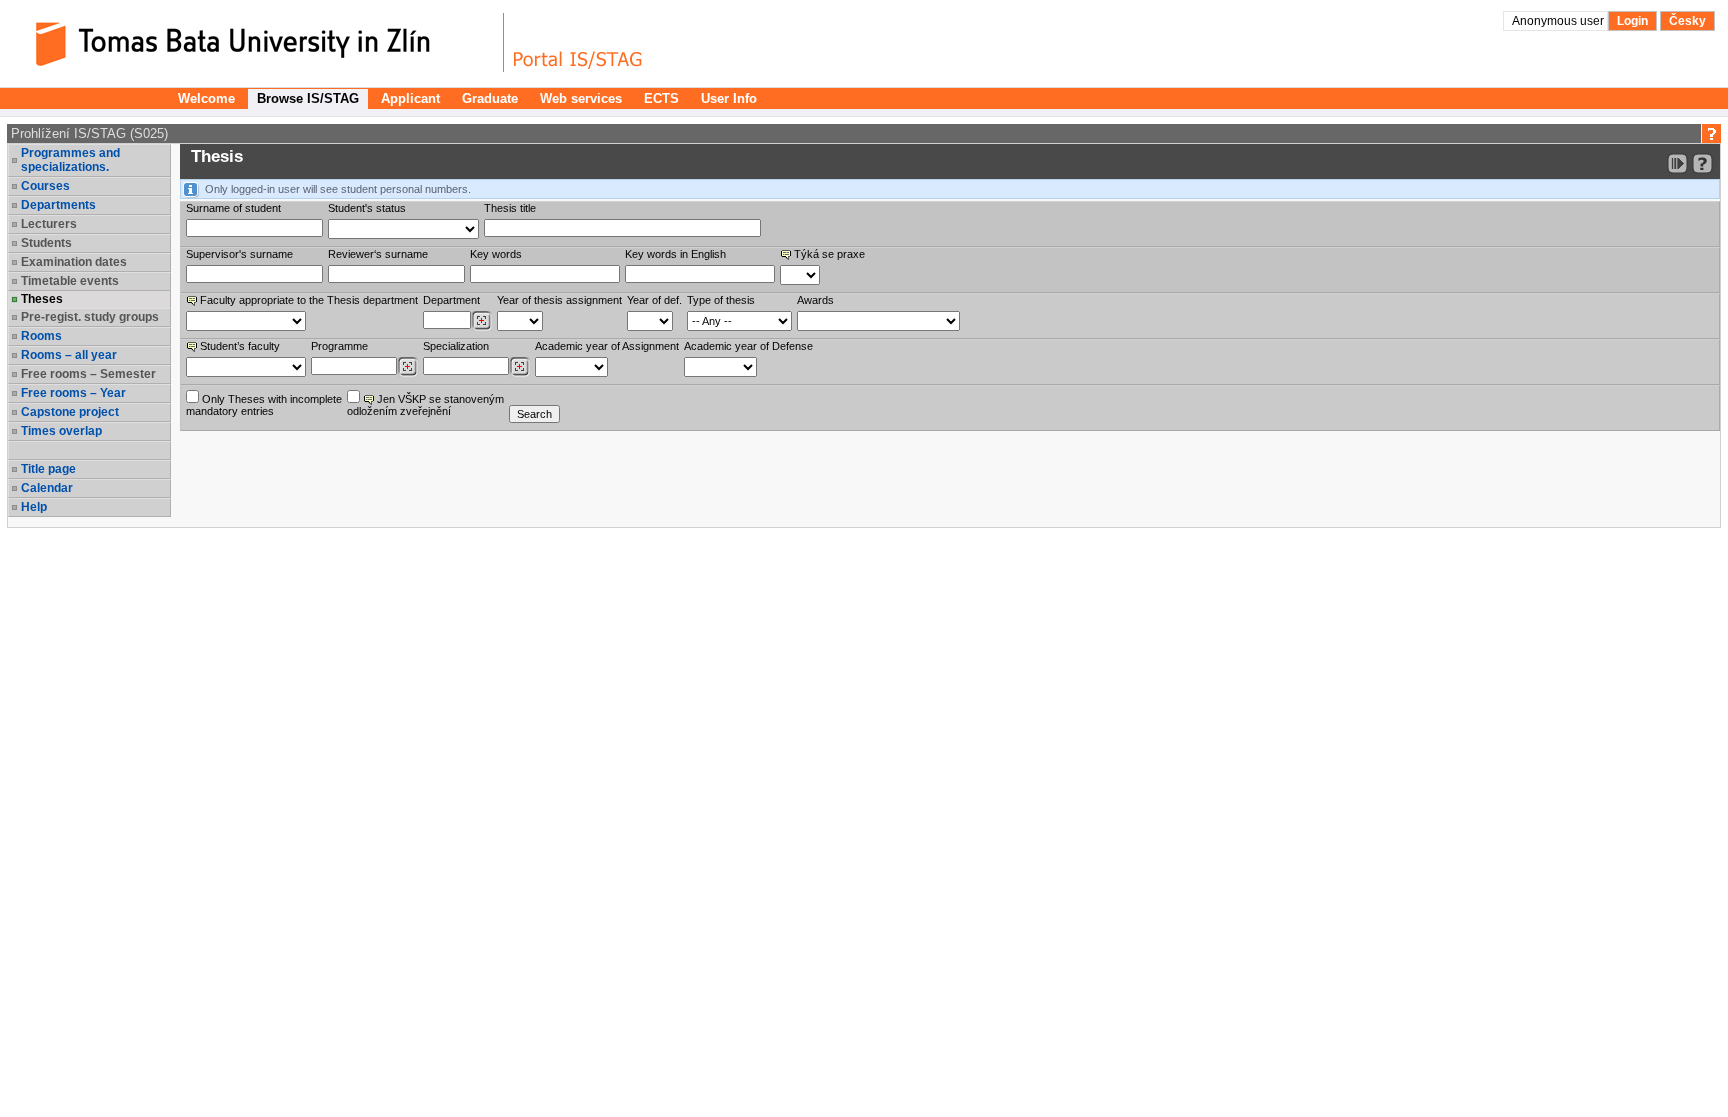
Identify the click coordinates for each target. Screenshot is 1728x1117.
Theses (42, 299)
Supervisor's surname (239, 254)
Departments (58, 205)
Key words (496, 254)
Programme (339, 346)
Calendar (47, 488)
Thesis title (510, 208)
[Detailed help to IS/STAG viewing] (1702, 163)
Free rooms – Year (73, 393)
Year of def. (654, 300)
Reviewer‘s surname (378, 254)
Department (451, 300)
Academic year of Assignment (607, 346)
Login (1632, 21)
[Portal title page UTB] (578, 42)
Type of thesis (721, 300)
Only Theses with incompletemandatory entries (264, 405)
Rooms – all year (69, 355)
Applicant (410, 98)
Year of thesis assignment (559, 300)
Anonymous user (1559, 21)
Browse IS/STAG (308, 98)
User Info (729, 98)
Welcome (206, 98)
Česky (1687, 21)
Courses (45, 186)
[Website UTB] (258, 42)
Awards (815, 300)
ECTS (661, 98)
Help (34, 507)
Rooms (41, 336)
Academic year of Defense (748, 346)
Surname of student (233, 208)
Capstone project (70, 412)
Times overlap (61, 431)
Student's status (367, 208)
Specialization (456, 346)
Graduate (490, 98)
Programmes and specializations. (70, 160)
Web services (581, 98)
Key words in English (675, 254)
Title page (48, 469)
